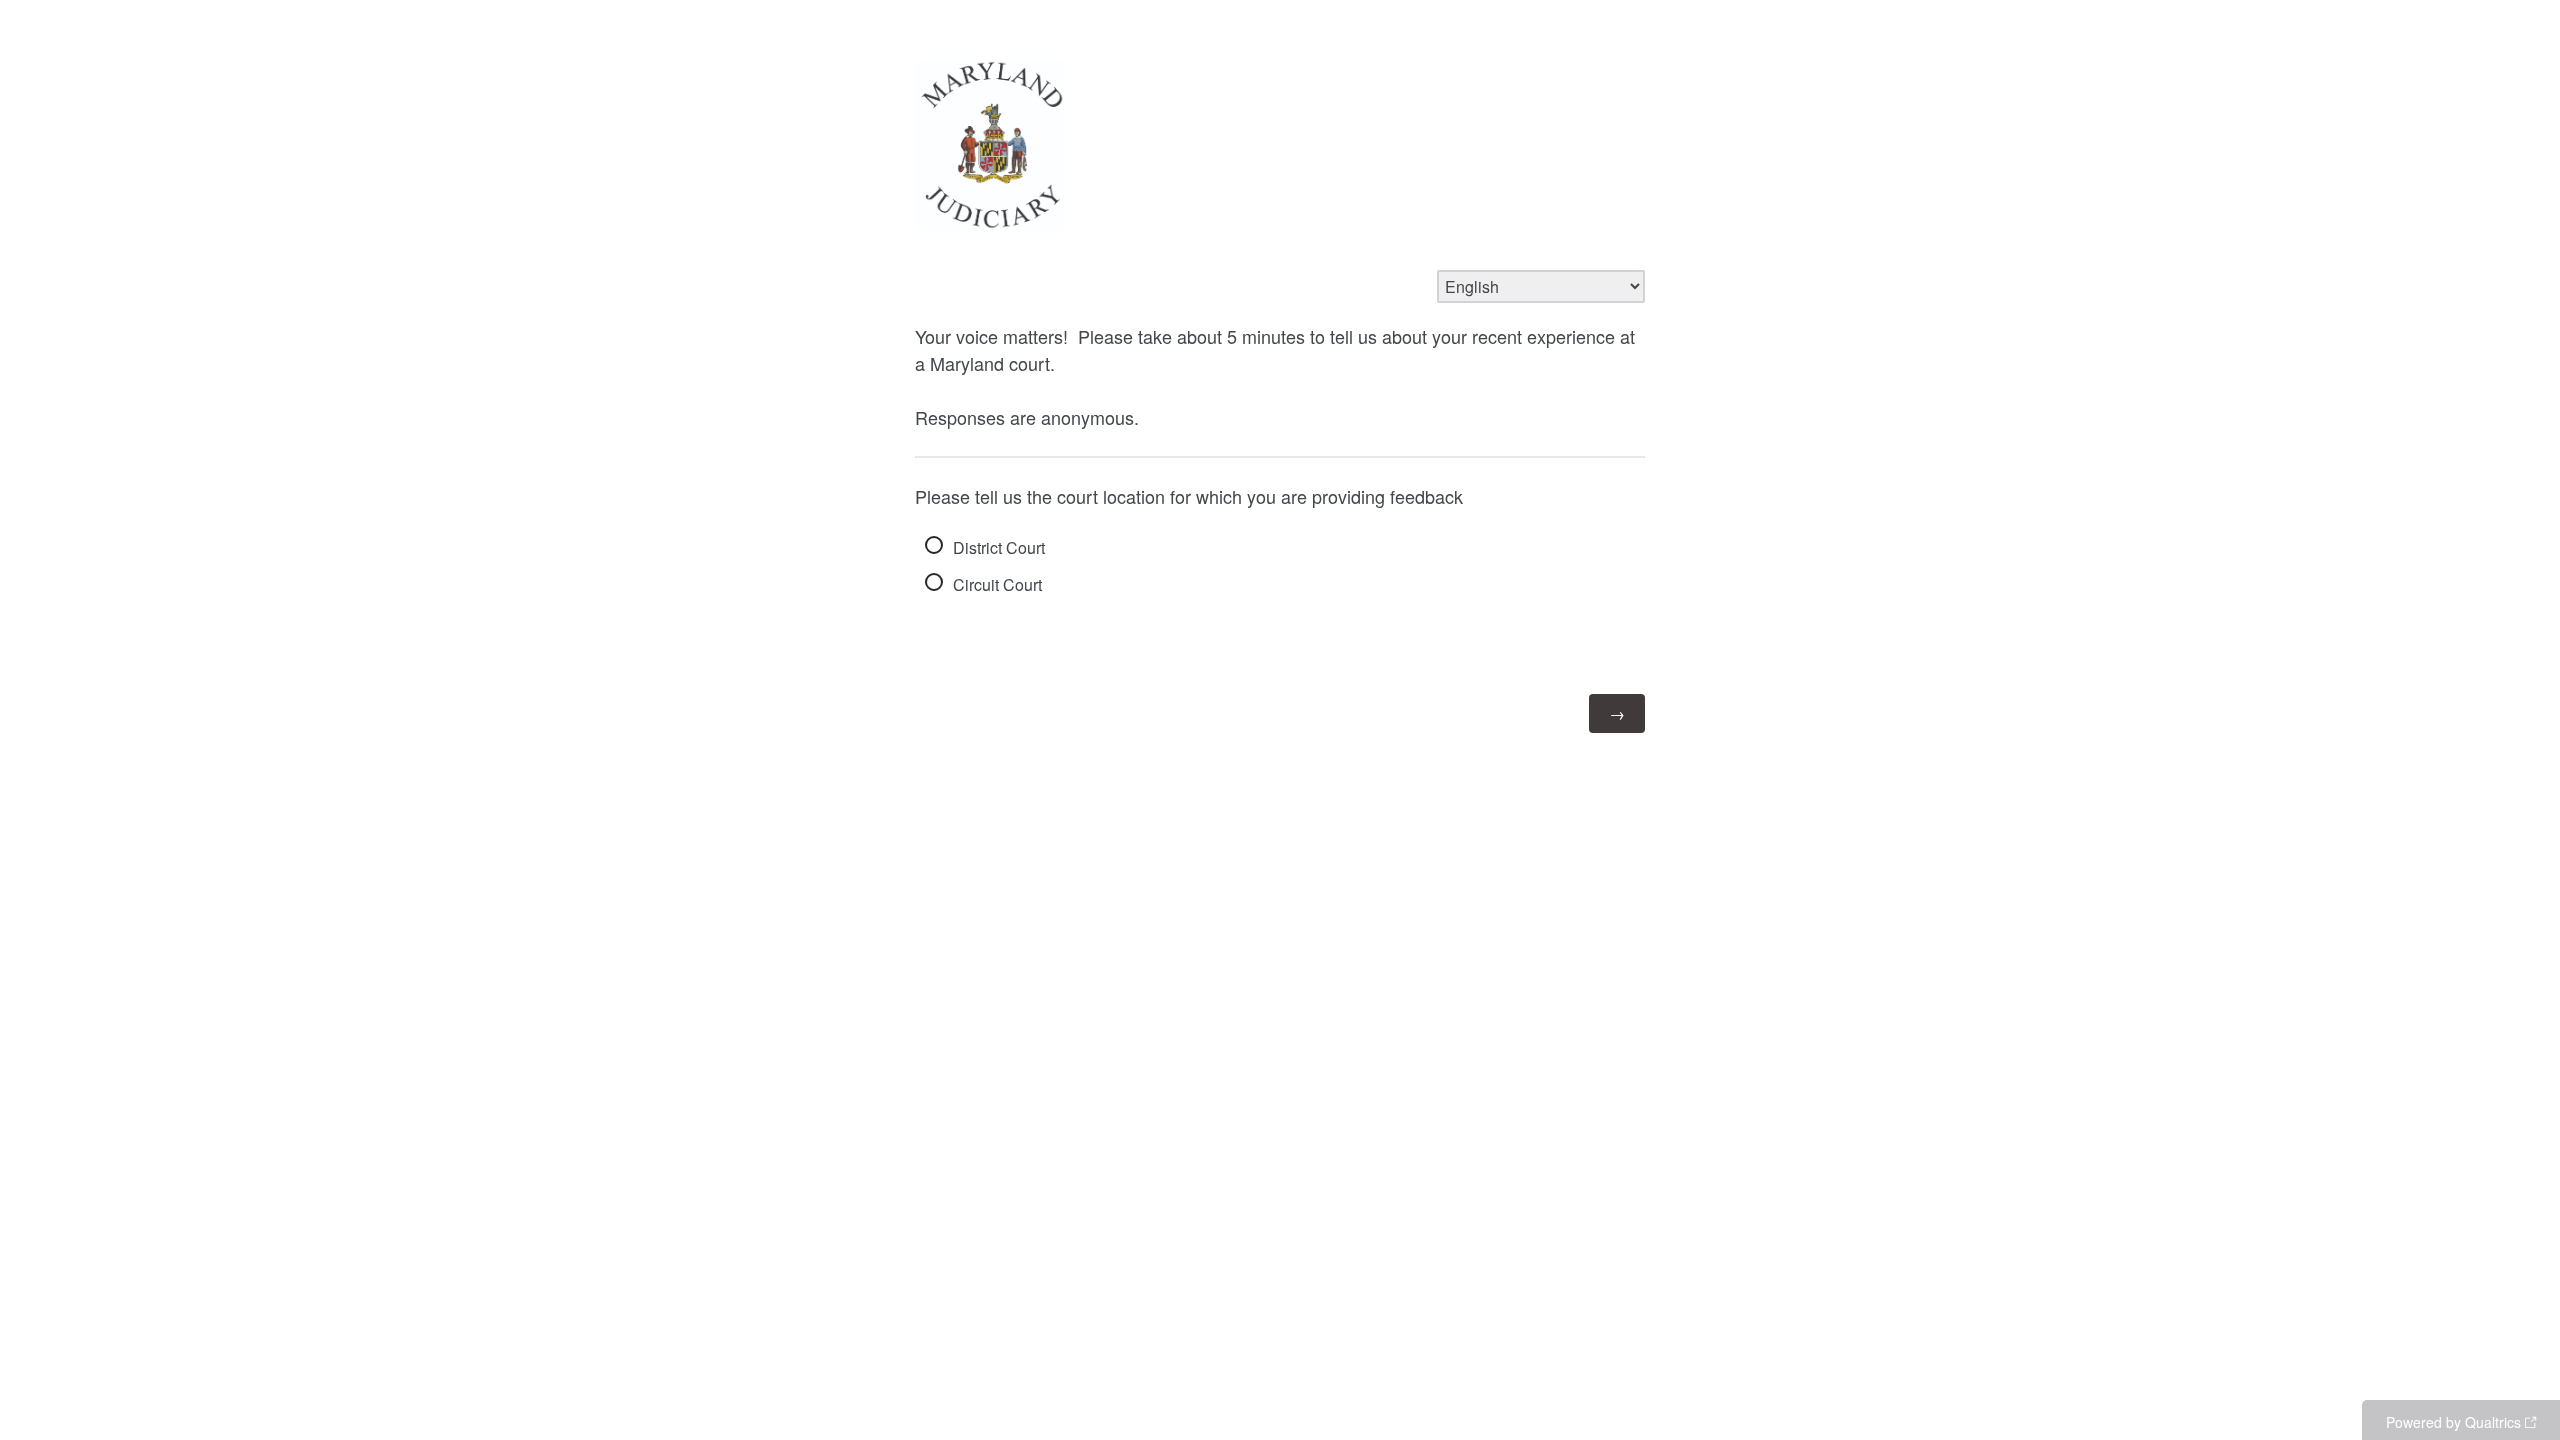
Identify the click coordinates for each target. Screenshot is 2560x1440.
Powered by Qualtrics (2453, 1422)
